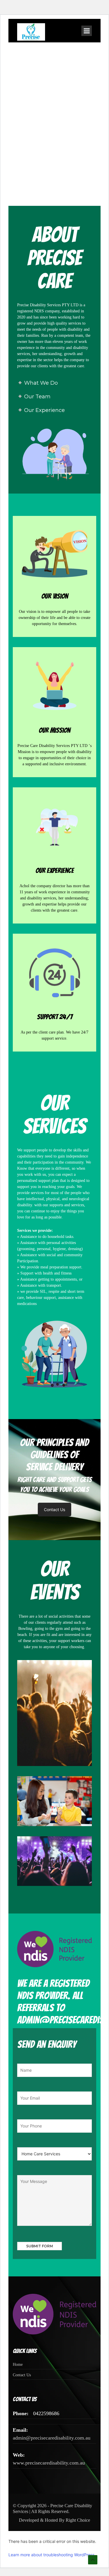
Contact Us (54, 1510)
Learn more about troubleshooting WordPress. (52, 2555)
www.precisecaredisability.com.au (49, 2463)
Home (18, 2365)
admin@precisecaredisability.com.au (52, 2438)
